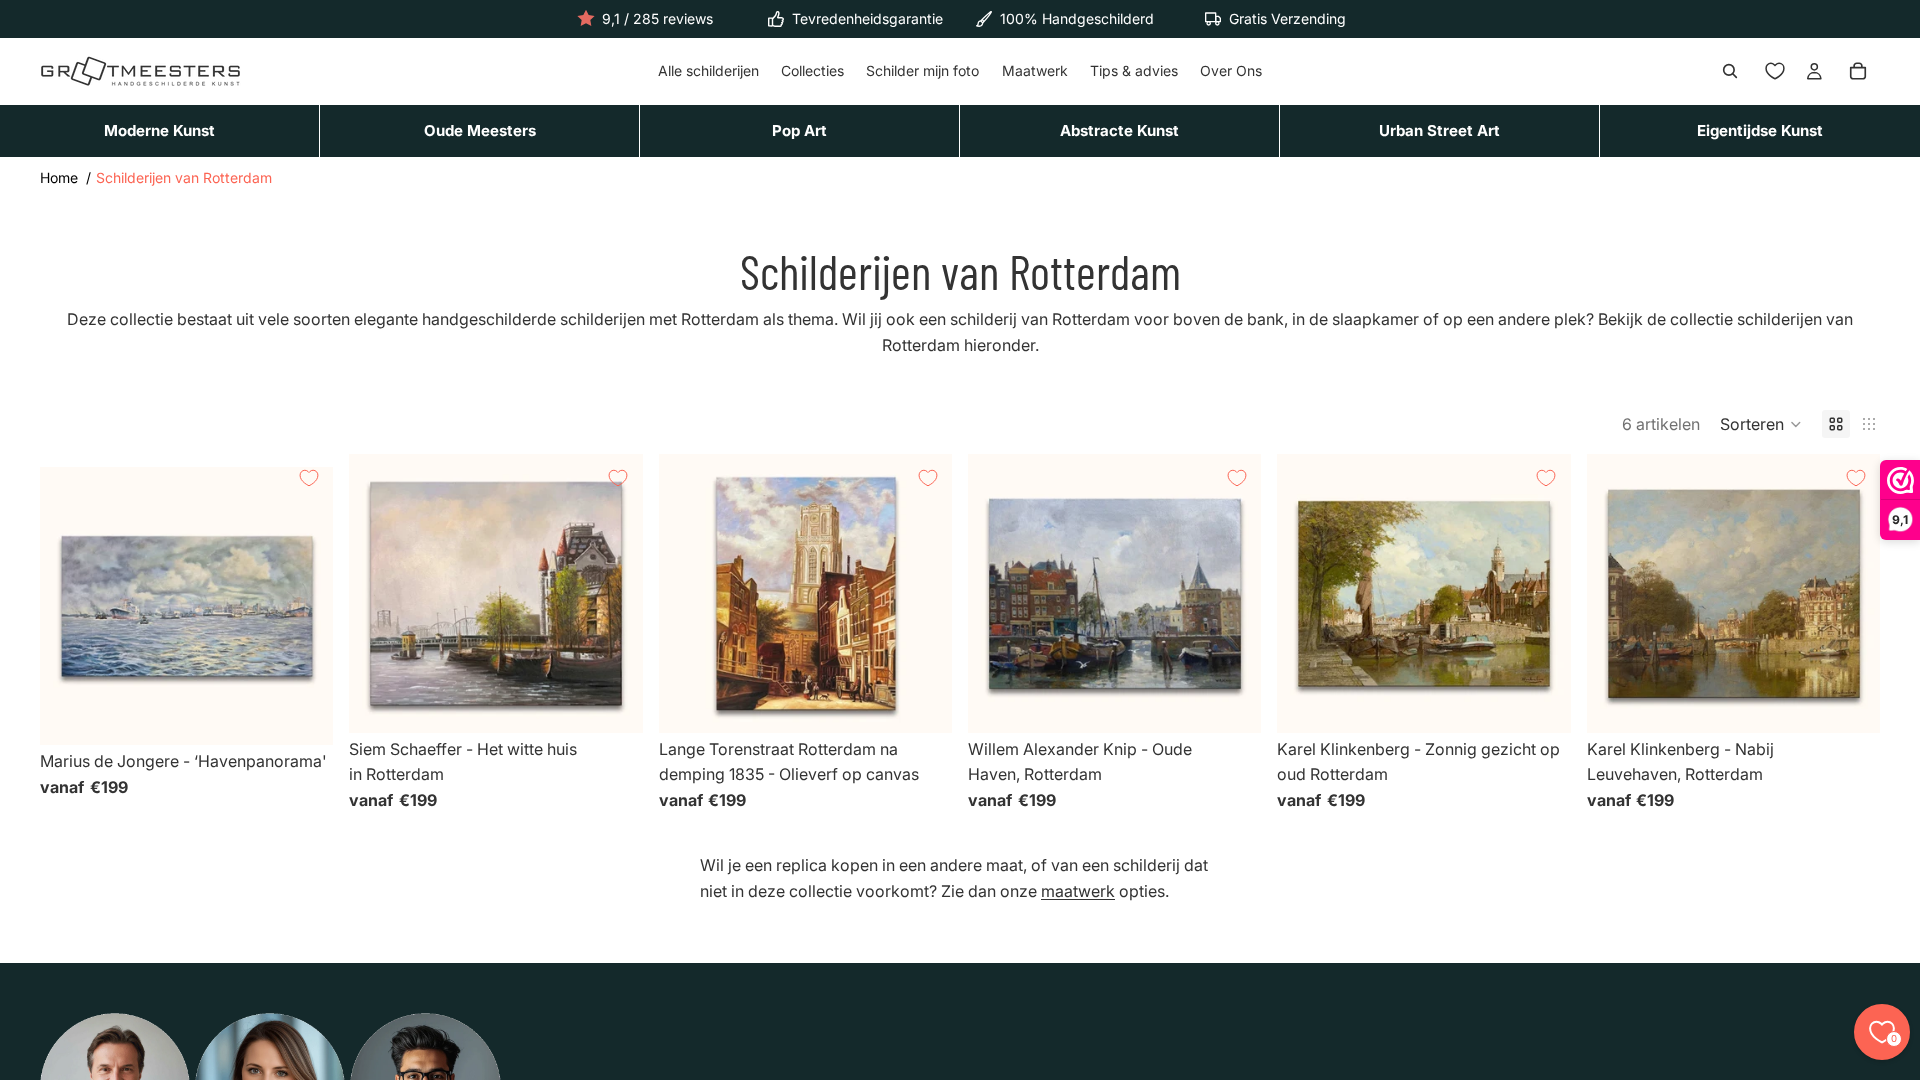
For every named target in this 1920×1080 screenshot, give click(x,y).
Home (59, 177)
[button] (1761, 424)
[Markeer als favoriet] (309, 478)
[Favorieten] (1775, 72)
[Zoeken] (1730, 72)
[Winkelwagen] (1858, 72)
